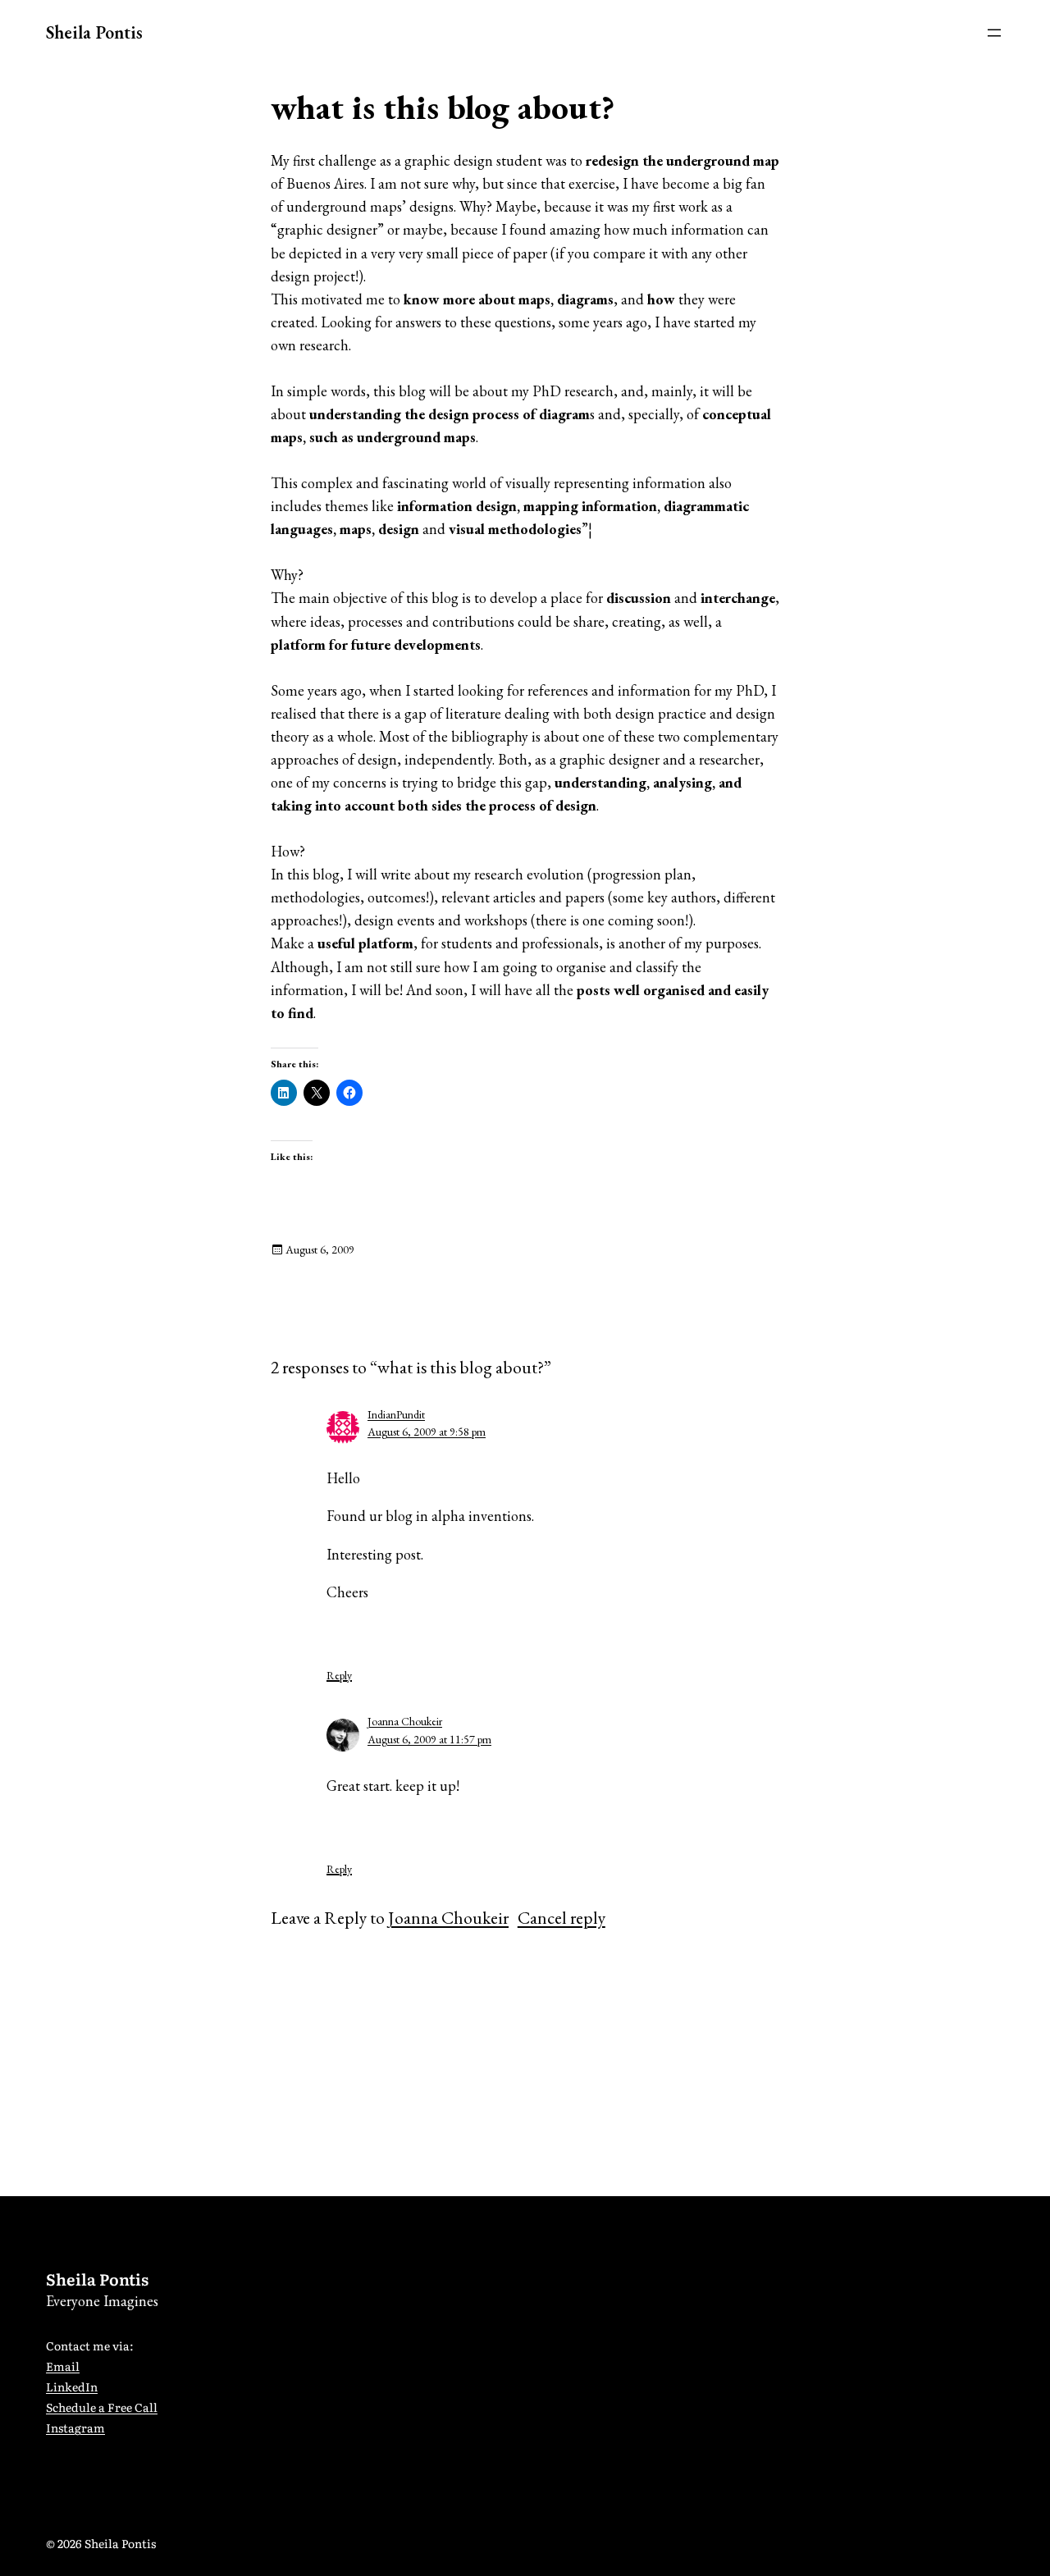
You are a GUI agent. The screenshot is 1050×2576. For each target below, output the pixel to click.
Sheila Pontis (94, 32)
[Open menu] (994, 33)
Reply (339, 1675)
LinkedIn (72, 2386)
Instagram (75, 2428)
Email (63, 2366)
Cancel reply (562, 1917)
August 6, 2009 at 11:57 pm (429, 1739)
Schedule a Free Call (102, 2407)
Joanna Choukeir (405, 1721)
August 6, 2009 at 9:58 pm (427, 1432)
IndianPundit (396, 1414)
